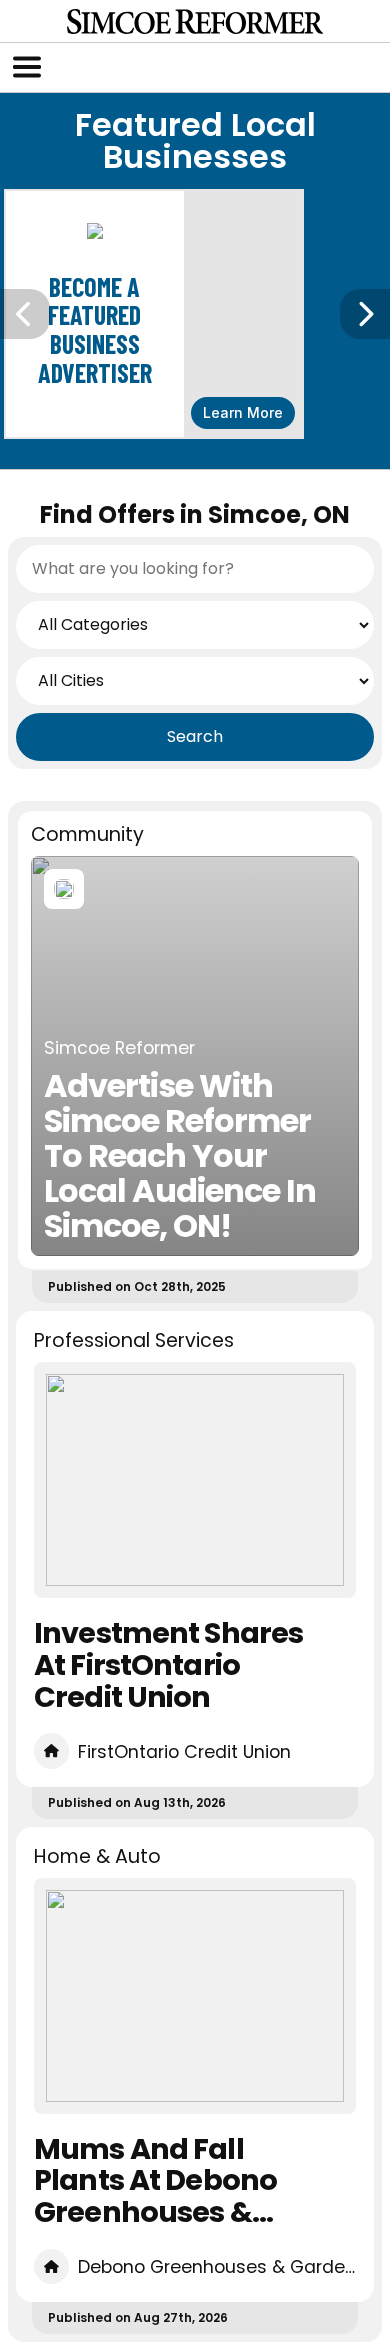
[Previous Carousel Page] (25, 314)
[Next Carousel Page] (365, 314)
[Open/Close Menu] (27, 67)
